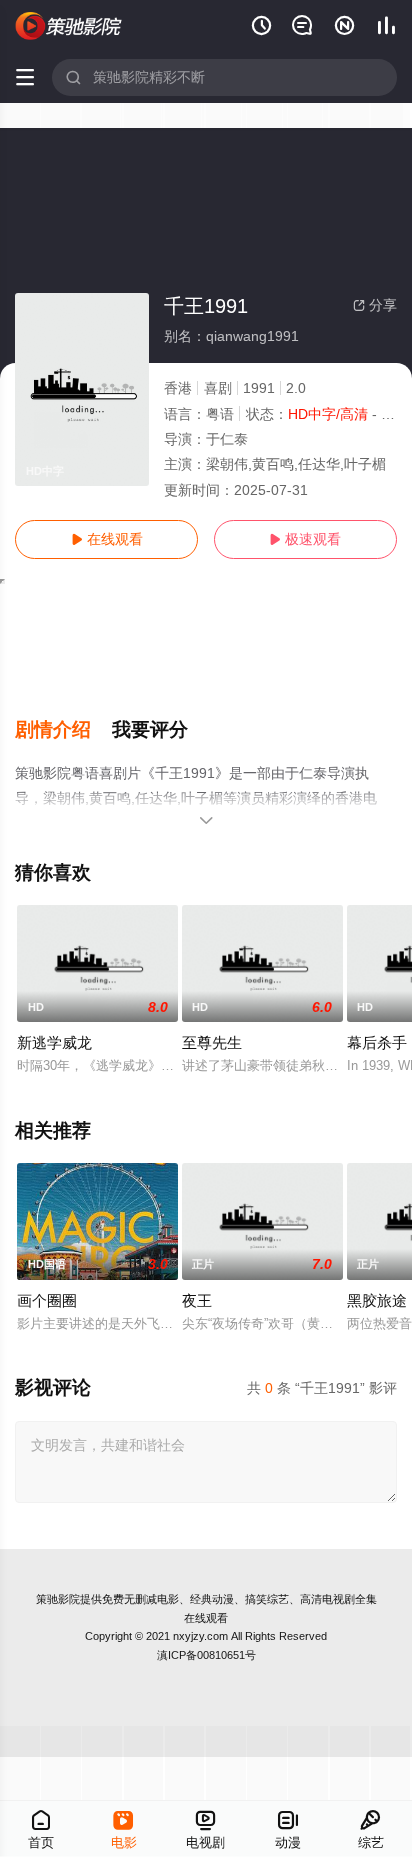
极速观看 (305, 539)
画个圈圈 (47, 1300)
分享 (375, 305)
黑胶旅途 (377, 1300)
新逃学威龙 (54, 1042)
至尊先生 (212, 1042)
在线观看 (107, 539)
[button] (63, 730)
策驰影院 (58, 1599)
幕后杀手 (377, 1042)
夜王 (197, 1300)
